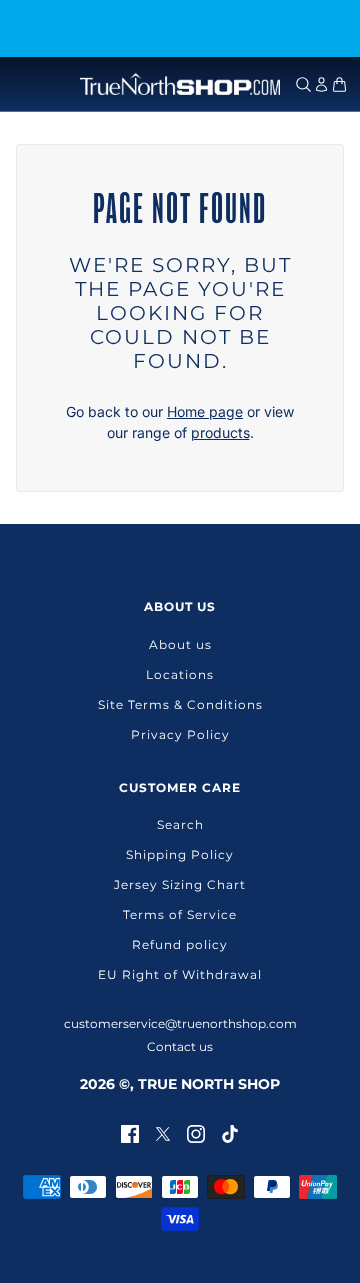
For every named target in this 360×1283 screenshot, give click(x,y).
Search (180, 824)
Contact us (180, 1046)
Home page (205, 411)
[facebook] (130, 1132)
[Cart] (339, 84)
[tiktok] (230, 1132)
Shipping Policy (180, 854)
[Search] (303, 84)
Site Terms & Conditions (180, 704)
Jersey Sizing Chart (180, 884)
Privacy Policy (180, 734)
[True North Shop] (180, 84)
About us (180, 644)
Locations (180, 674)
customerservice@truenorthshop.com (180, 1023)
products (220, 432)
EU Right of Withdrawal (180, 974)
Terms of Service (180, 914)
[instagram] (196, 1132)
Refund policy (180, 944)
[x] (163, 1132)
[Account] (321, 84)
